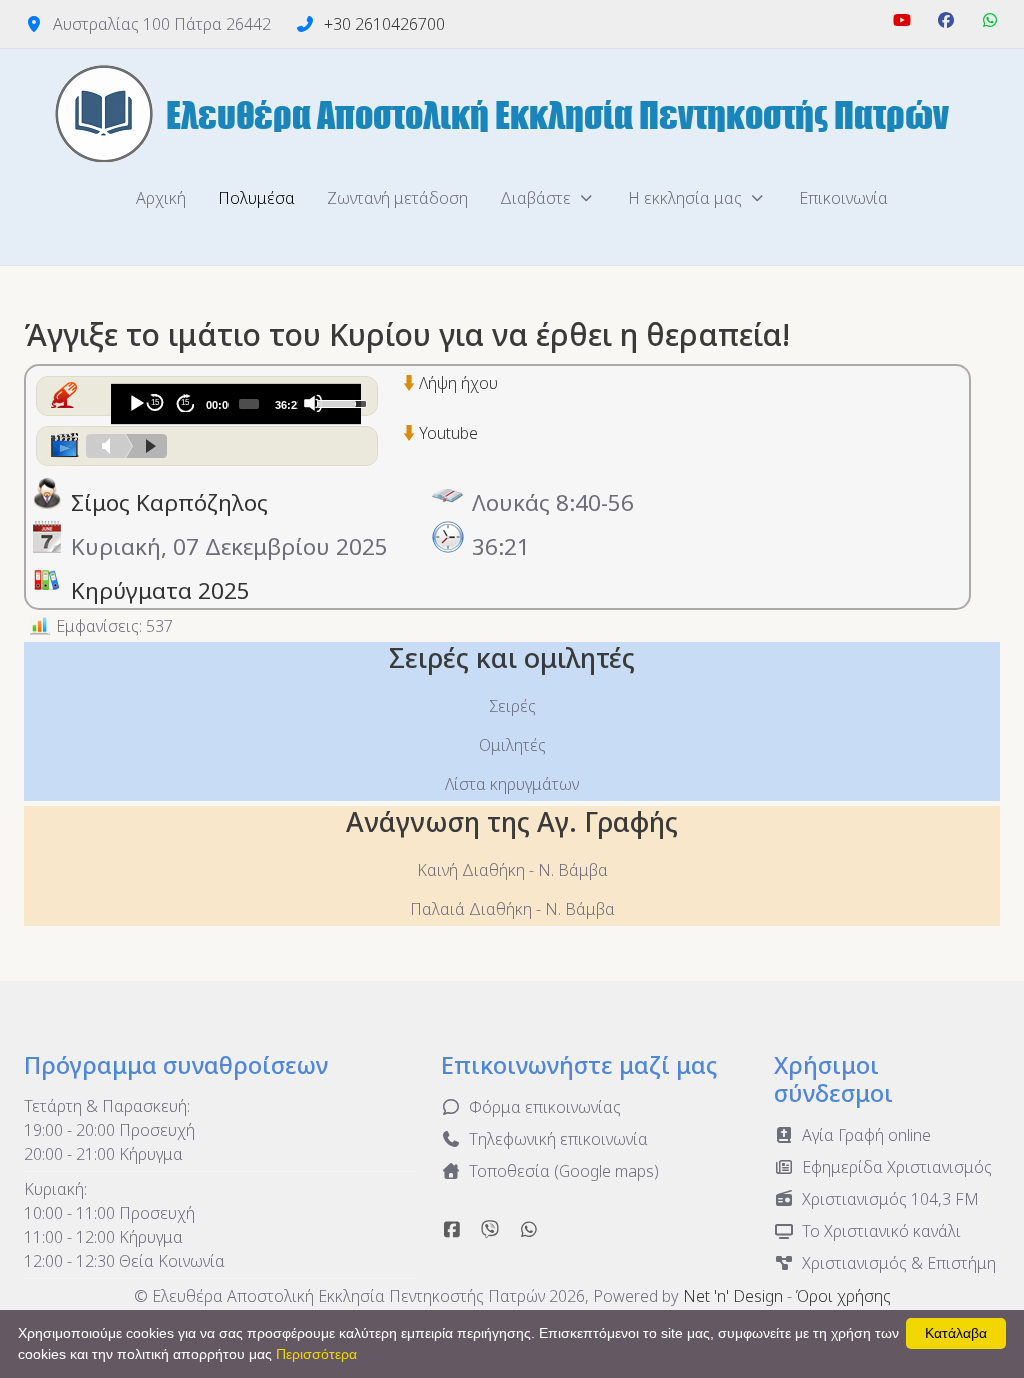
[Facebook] (946, 20)
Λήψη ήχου (458, 383)
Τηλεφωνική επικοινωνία (558, 1139)
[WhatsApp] (990, 20)
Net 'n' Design (733, 1296)
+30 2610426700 (384, 24)
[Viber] (490, 1229)
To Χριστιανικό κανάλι (881, 1231)
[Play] (136, 403)
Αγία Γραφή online (866, 1135)
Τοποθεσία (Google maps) (564, 1171)
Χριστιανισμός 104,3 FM (890, 1199)
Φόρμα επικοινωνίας (545, 1107)
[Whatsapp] (529, 1229)
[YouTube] (902, 20)
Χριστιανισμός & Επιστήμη (899, 1263)
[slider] (248, 404)
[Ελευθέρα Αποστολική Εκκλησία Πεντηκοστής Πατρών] (512, 113)
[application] (236, 404)
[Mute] (313, 403)
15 (155, 402)
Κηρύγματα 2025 (160, 590)
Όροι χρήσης (843, 1296)
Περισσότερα (316, 1354)
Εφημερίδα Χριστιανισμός (897, 1167)
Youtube (448, 433)
